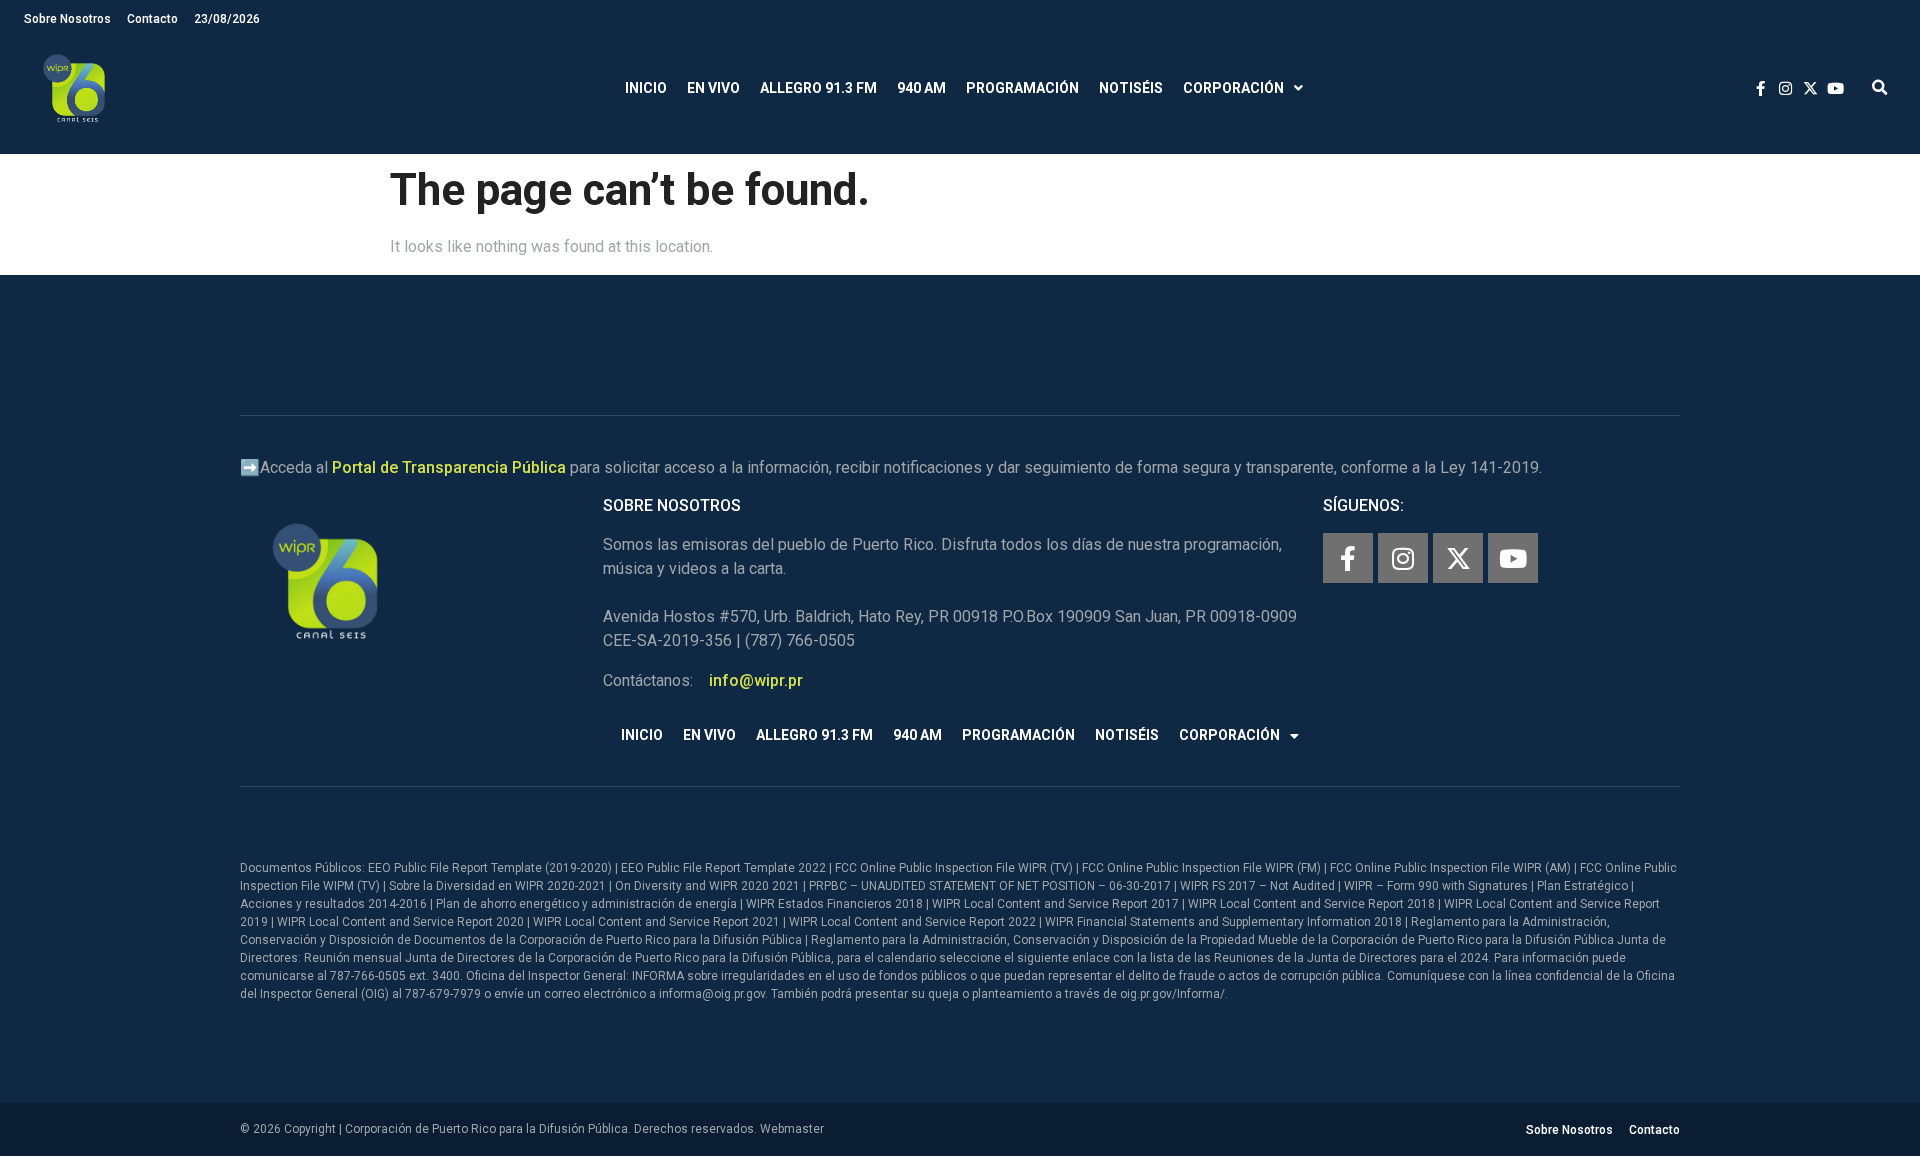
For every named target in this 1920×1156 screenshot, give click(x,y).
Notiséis (1131, 88)
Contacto (152, 19)
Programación (1022, 88)
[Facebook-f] (1348, 558)
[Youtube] (1513, 558)
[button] (1879, 88)
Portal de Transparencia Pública (449, 467)
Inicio (646, 88)
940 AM (921, 88)
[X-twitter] (1458, 558)
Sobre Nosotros (67, 19)
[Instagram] (1403, 558)
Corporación (1233, 88)
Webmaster (792, 1129)
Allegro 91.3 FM (818, 88)
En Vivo (713, 88)
